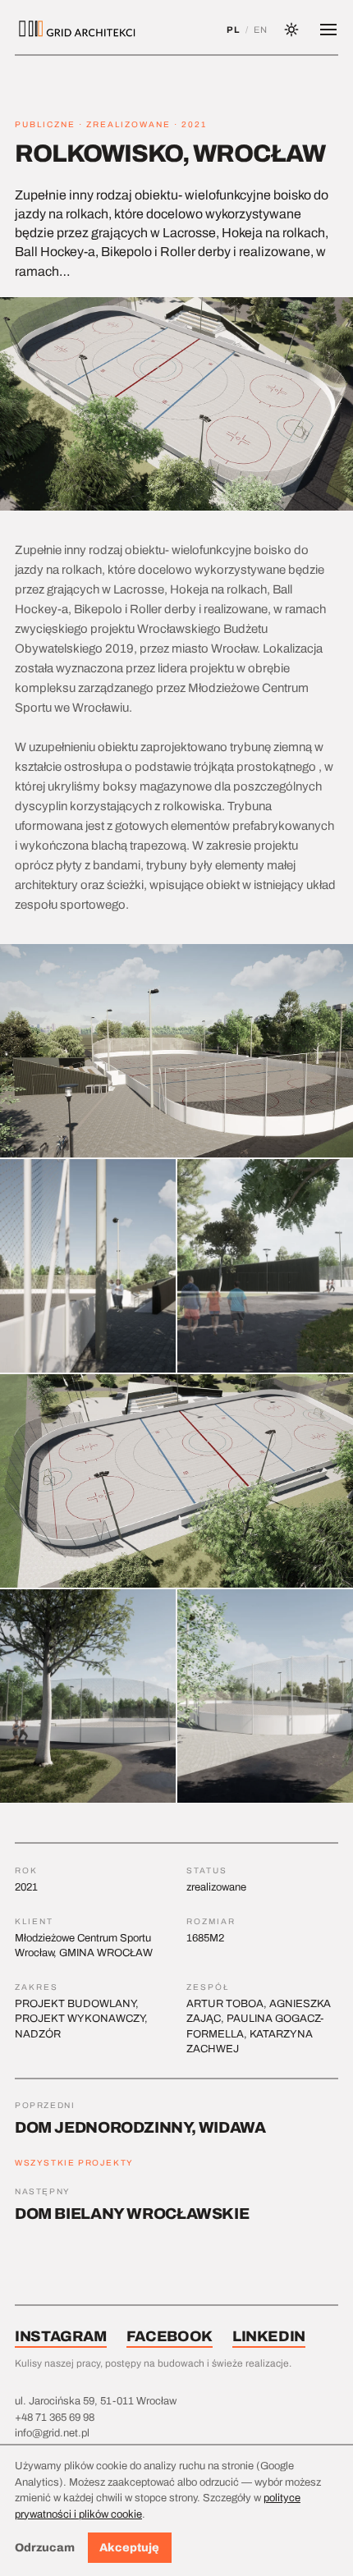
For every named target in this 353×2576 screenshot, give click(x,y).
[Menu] (328, 30)
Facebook (170, 2336)
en (261, 30)
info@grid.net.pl (52, 2433)
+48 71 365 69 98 (55, 2418)
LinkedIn (269, 2336)
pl (233, 30)
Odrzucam (45, 2548)
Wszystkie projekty (74, 2163)
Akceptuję (129, 2548)
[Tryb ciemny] (291, 30)
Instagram (61, 2336)
